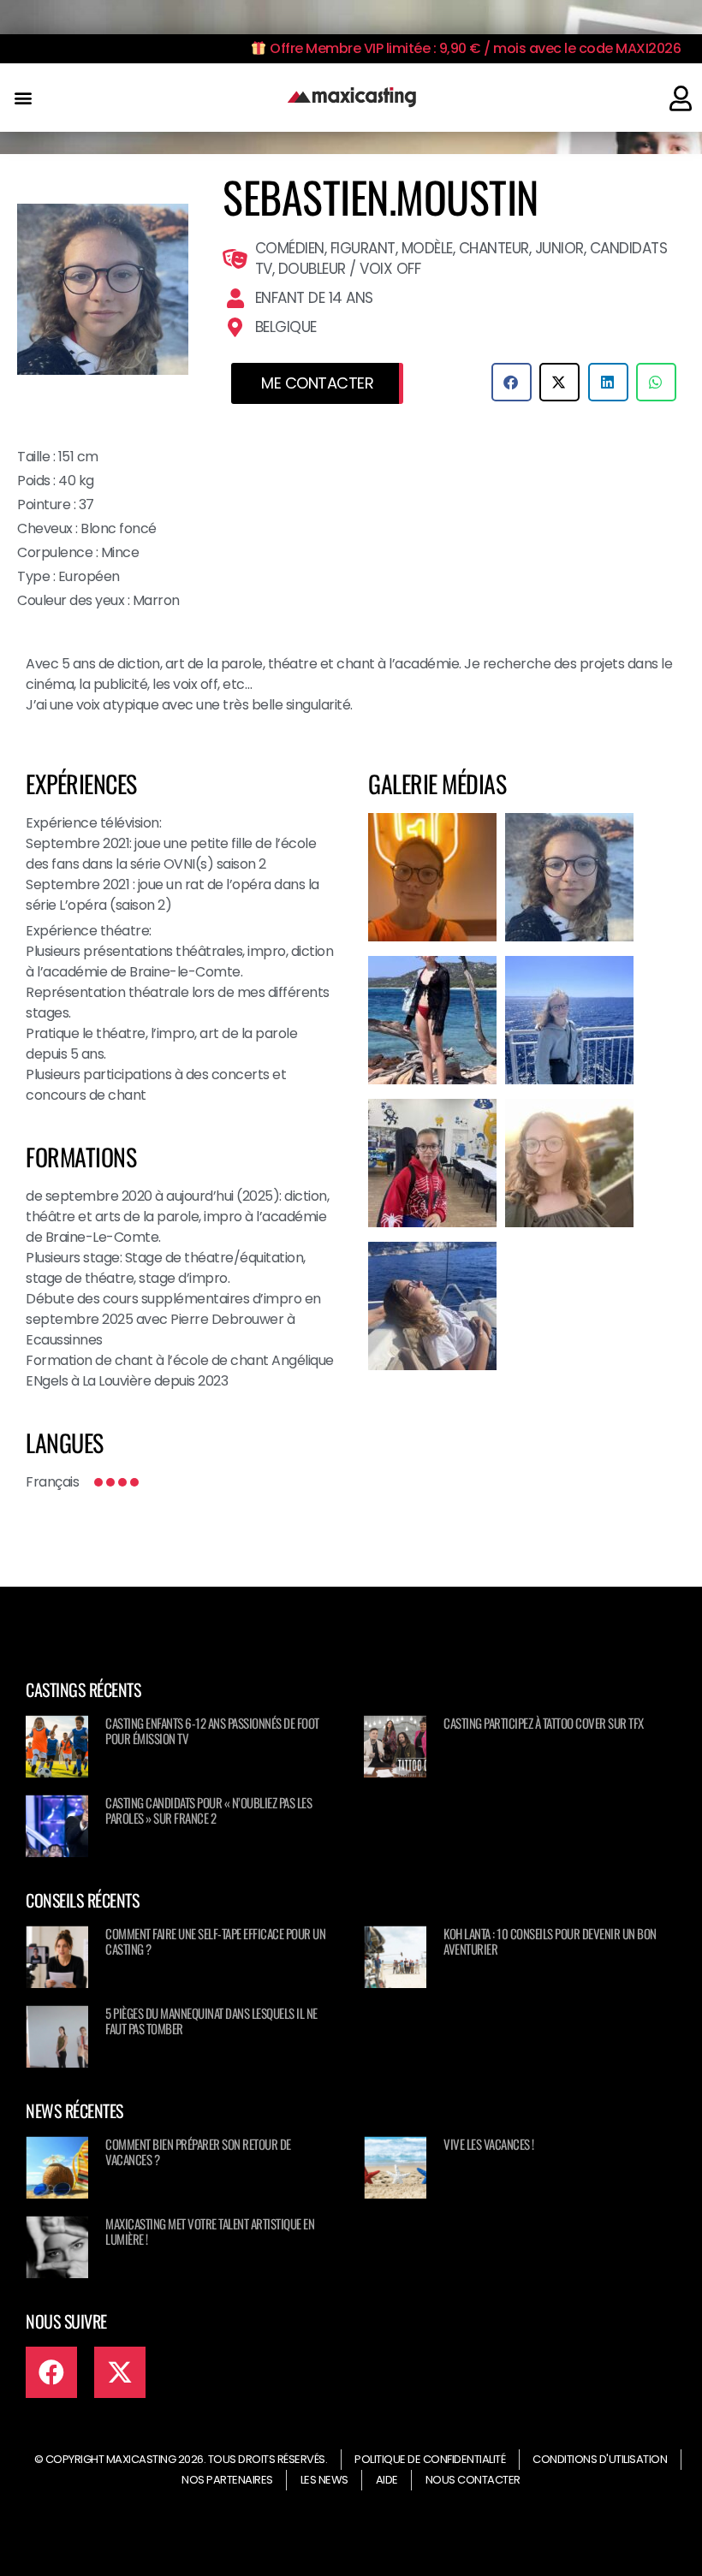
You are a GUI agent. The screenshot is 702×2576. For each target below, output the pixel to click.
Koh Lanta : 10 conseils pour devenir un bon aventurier (550, 1941)
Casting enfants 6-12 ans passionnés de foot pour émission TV (212, 1730)
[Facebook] (51, 2372)
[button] (23, 98)
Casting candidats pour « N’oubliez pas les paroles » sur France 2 (208, 1810)
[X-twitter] (120, 2372)
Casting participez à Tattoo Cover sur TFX (544, 1723)
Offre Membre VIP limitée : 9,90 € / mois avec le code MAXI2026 (474, 48)
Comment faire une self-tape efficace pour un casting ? (215, 1941)
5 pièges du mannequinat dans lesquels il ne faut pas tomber (211, 2021)
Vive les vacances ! (489, 2144)
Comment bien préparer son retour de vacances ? (198, 2152)
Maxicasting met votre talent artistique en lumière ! (210, 2231)
